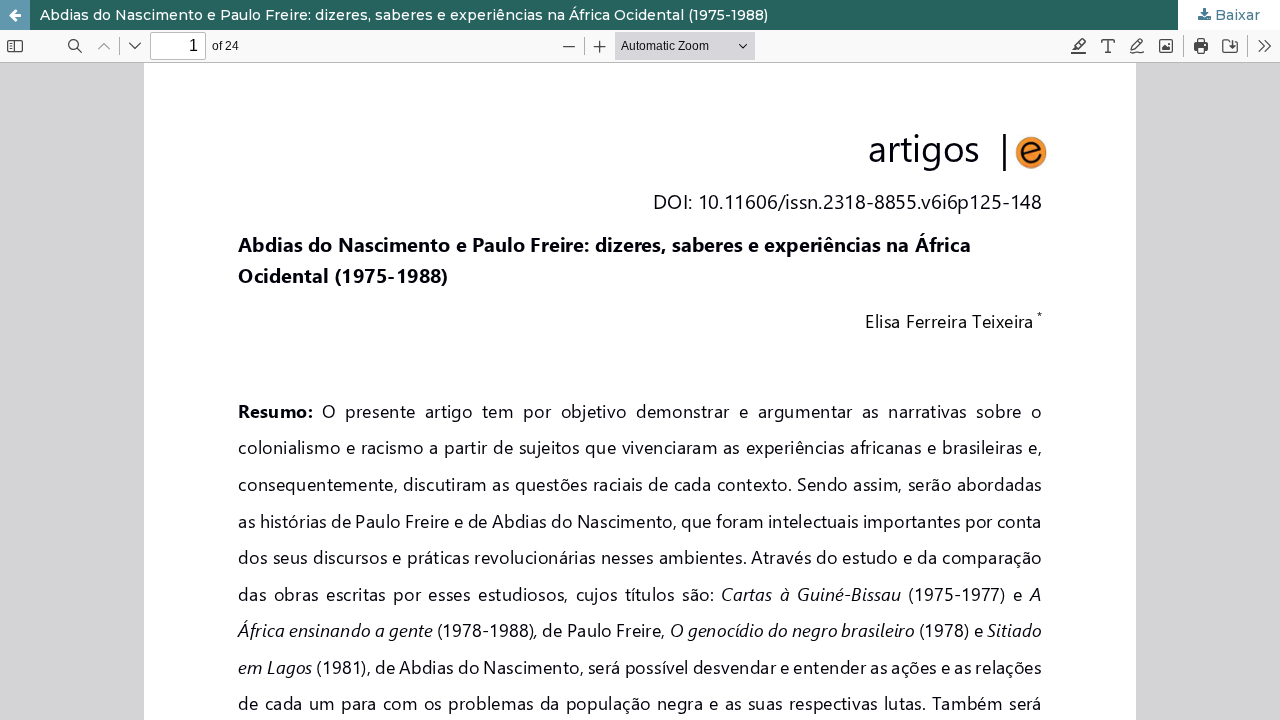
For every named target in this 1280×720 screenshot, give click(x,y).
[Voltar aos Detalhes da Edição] (15, 15)
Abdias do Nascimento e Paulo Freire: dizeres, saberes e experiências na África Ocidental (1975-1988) (404, 15)
